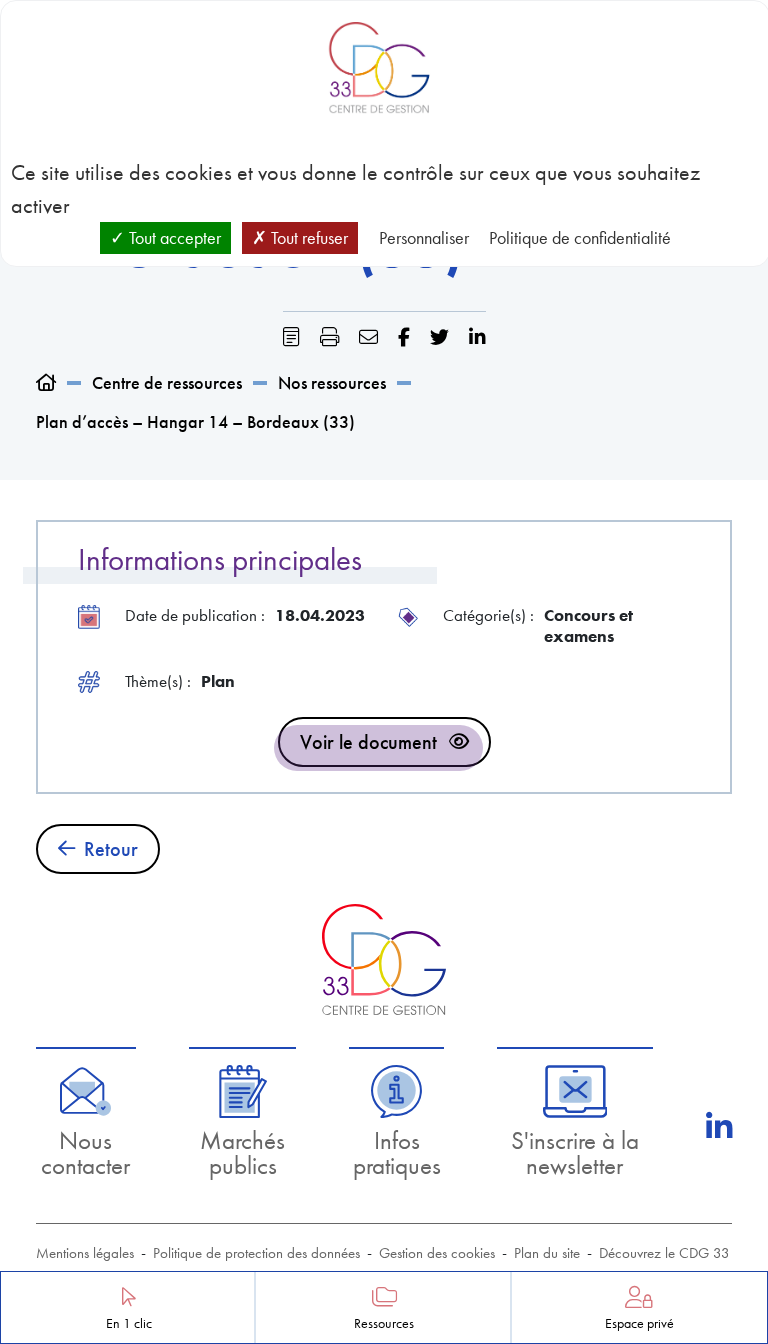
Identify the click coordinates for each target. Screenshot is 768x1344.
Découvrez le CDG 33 (664, 1253)
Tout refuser (307, 237)
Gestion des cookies (437, 1253)
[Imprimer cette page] (329, 337)
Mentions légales (85, 1253)
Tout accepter (173, 237)
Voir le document (368, 742)
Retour (111, 849)
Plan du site (547, 1253)
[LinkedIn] (719, 1127)
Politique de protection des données (256, 1253)
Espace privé (639, 1323)
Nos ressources (332, 382)
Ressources (384, 1323)
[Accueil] (46, 382)
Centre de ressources (167, 382)
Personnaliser (424, 237)
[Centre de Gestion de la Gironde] (383, 959)
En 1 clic (129, 1323)
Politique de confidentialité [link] (580, 237)
